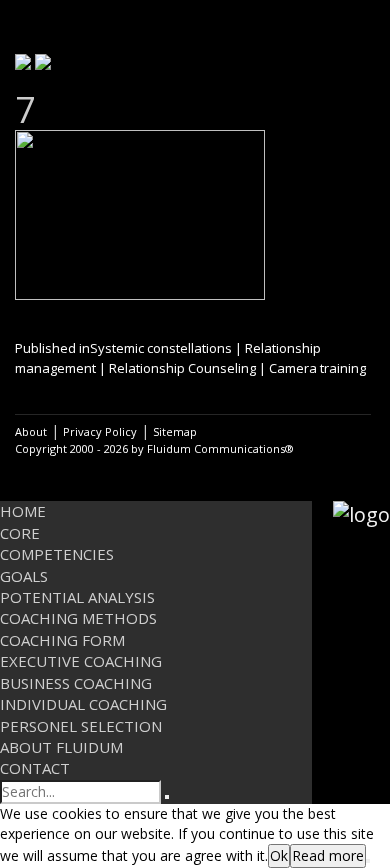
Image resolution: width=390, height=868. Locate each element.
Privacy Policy (100, 431)
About (31, 431)
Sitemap (175, 431)
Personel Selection (81, 726)
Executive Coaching (81, 661)
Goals (24, 576)
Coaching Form (62, 640)
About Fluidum (61, 747)
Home (23, 511)
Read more (328, 855)
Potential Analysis (77, 597)
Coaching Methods (78, 618)
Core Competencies (57, 543)
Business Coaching (76, 683)
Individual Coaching (83, 704)
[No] (368, 861)
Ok (279, 855)
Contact (35, 768)
